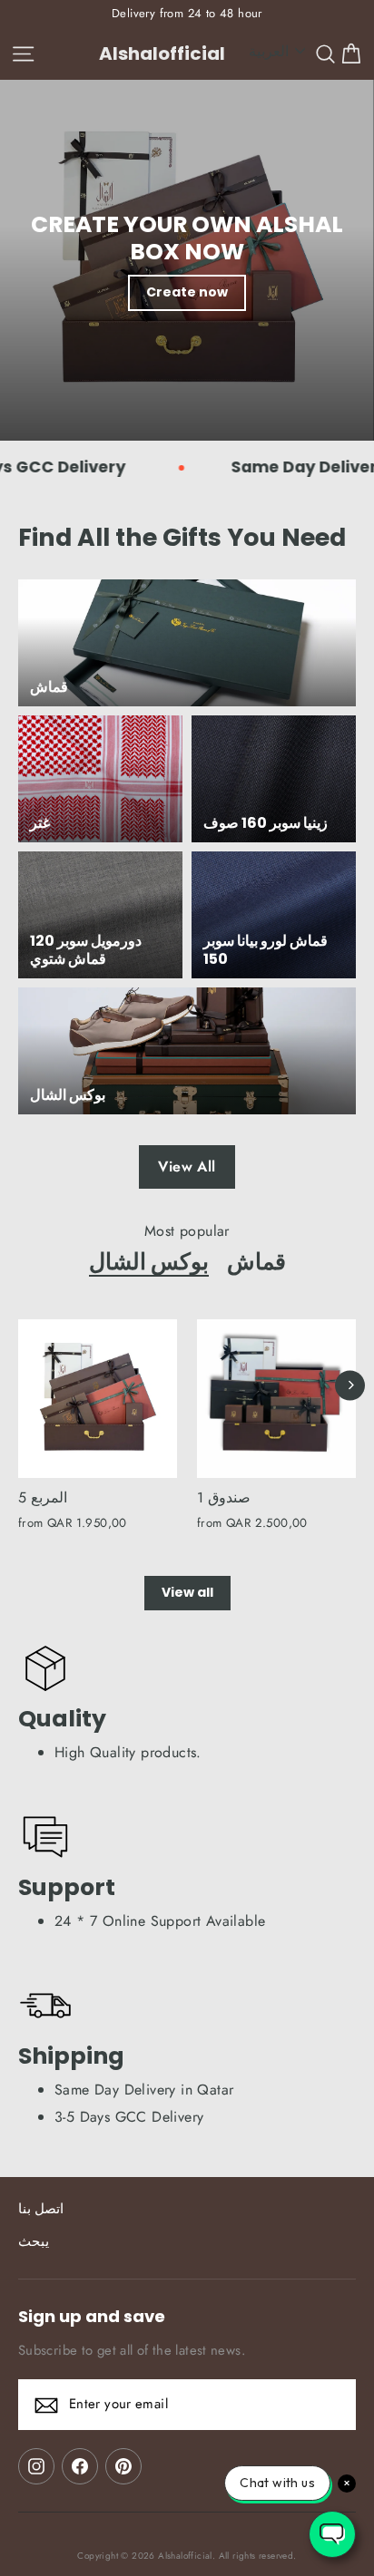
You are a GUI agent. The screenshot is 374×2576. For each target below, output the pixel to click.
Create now (187, 292)
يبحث (34, 2241)
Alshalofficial (162, 53)
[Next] (350, 1385)
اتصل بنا (41, 2209)
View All (187, 1166)
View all (187, 1592)
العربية (269, 51)
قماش (256, 1261)
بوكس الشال (149, 1261)
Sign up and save (92, 2316)
